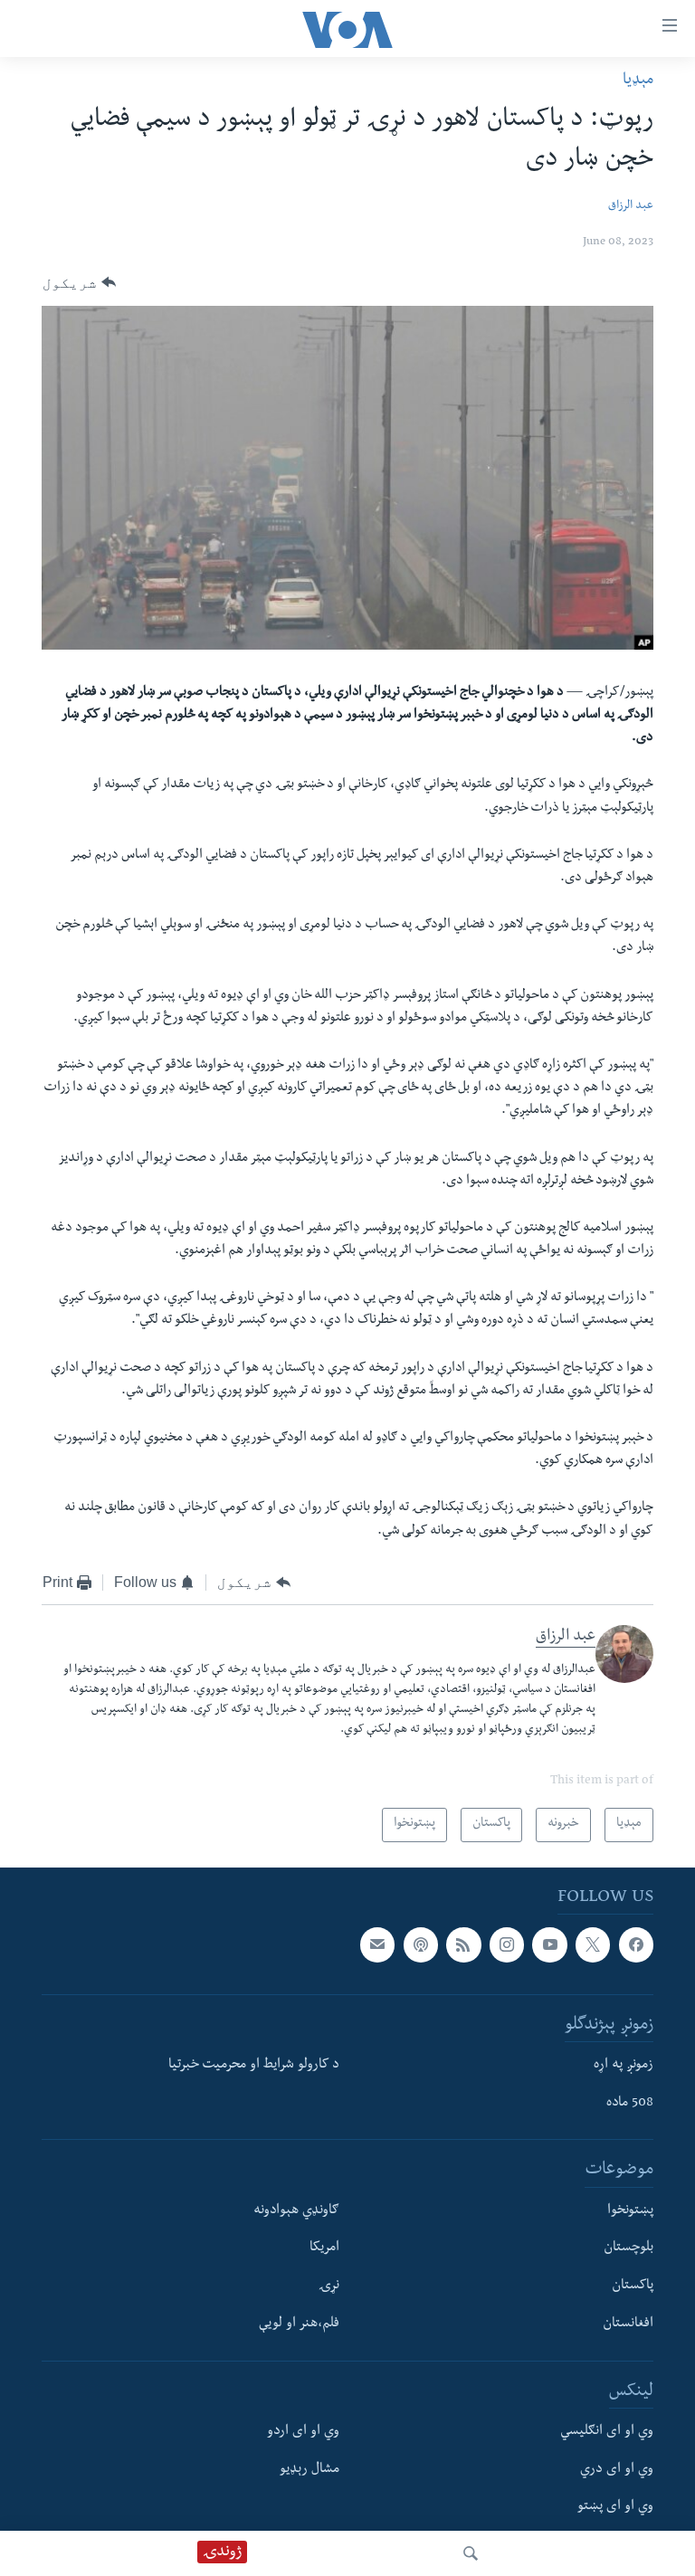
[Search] (471, 2553)
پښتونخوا (630, 2211)
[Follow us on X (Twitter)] (593, 1944)
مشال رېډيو (309, 2470)
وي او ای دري (617, 2470)
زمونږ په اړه (624, 2066)
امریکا (324, 2249)
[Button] (79, 283)
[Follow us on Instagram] (507, 1944)
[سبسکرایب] (377, 1944)
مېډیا (638, 81)
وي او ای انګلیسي (607, 2432)
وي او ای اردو (303, 2432)
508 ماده (630, 2104)
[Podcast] (421, 1944)
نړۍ (329, 2286)
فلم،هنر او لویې (299, 2324)
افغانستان (628, 2324)
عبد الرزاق (631, 207)
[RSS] (463, 1944)
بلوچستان (628, 2249)
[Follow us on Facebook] (636, 1944)
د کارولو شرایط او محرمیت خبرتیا (254, 2066)
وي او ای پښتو (615, 2508)
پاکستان (633, 2286)
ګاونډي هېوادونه (296, 2211)
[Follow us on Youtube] (549, 1944)
